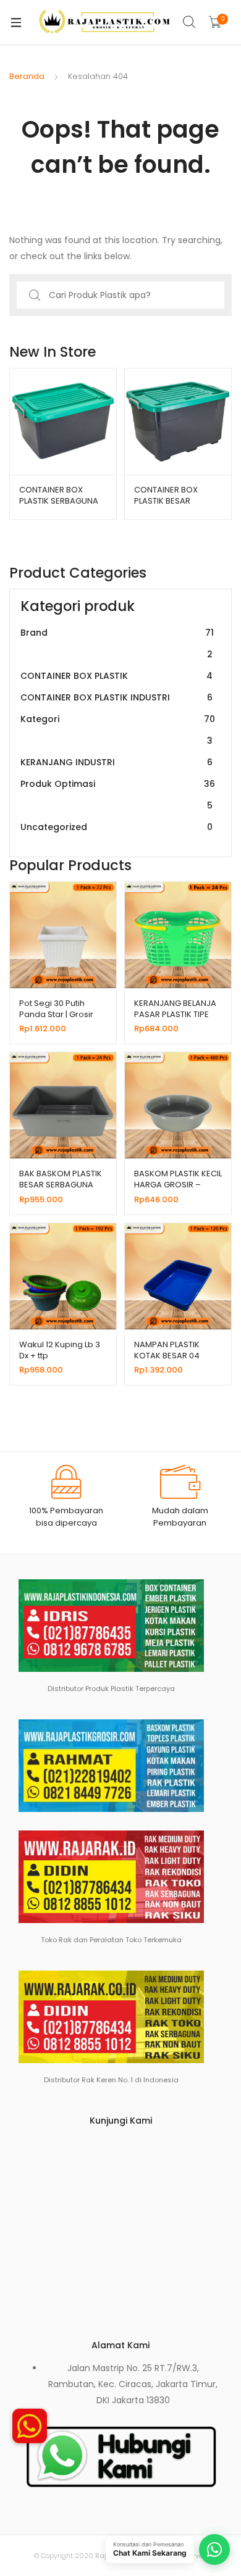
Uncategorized (116, 827)
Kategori (118, 730)
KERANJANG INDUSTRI (116, 762)
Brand (117, 643)
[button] (30, 2430)
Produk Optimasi (118, 795)
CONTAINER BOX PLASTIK (116, 676)
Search (190, 22)
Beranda (27, 76)
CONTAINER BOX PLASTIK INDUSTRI (116, 697)
